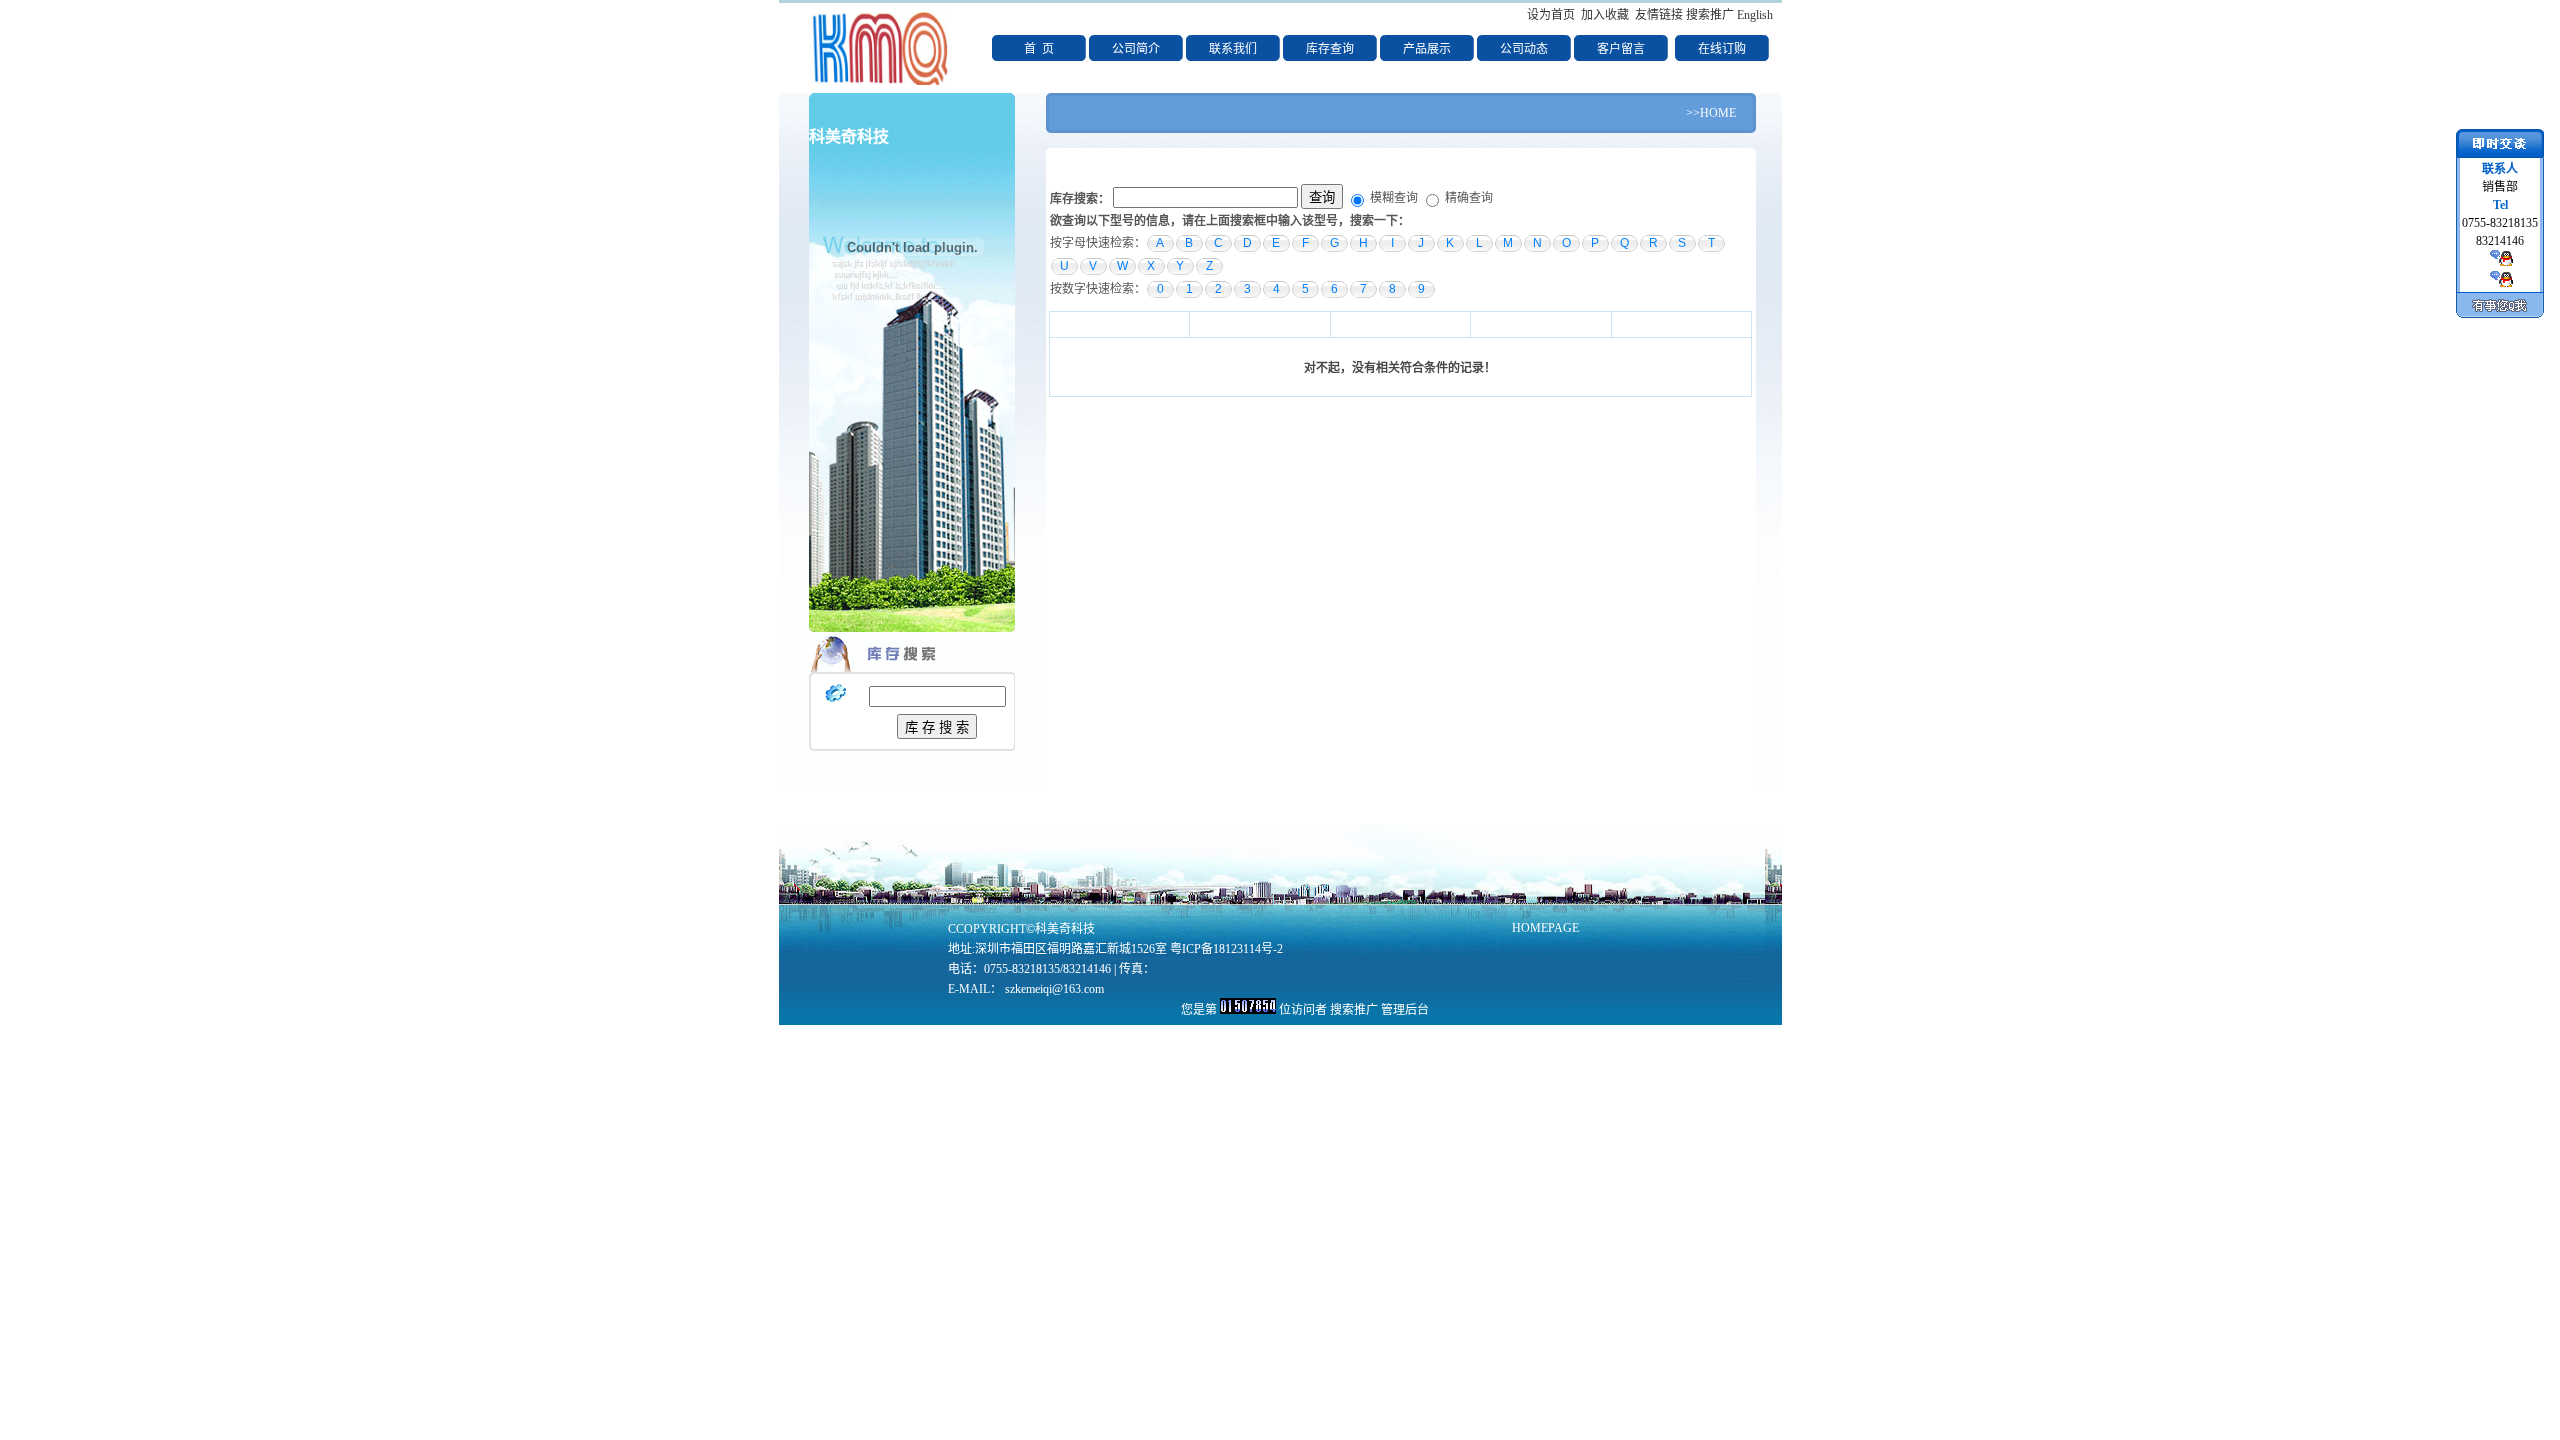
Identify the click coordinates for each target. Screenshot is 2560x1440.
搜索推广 (1710, 15)
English (1755, 15)
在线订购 (1722, 49)
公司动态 (1524, 49)
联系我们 (1233, 49)
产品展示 (1427, 49)
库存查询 (1330, 49)
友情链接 (1659, 15)
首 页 (1039, 49)
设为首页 (1551, 15)
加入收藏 (1605, 15)
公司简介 (1136, 49)
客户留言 (1621, 49)
